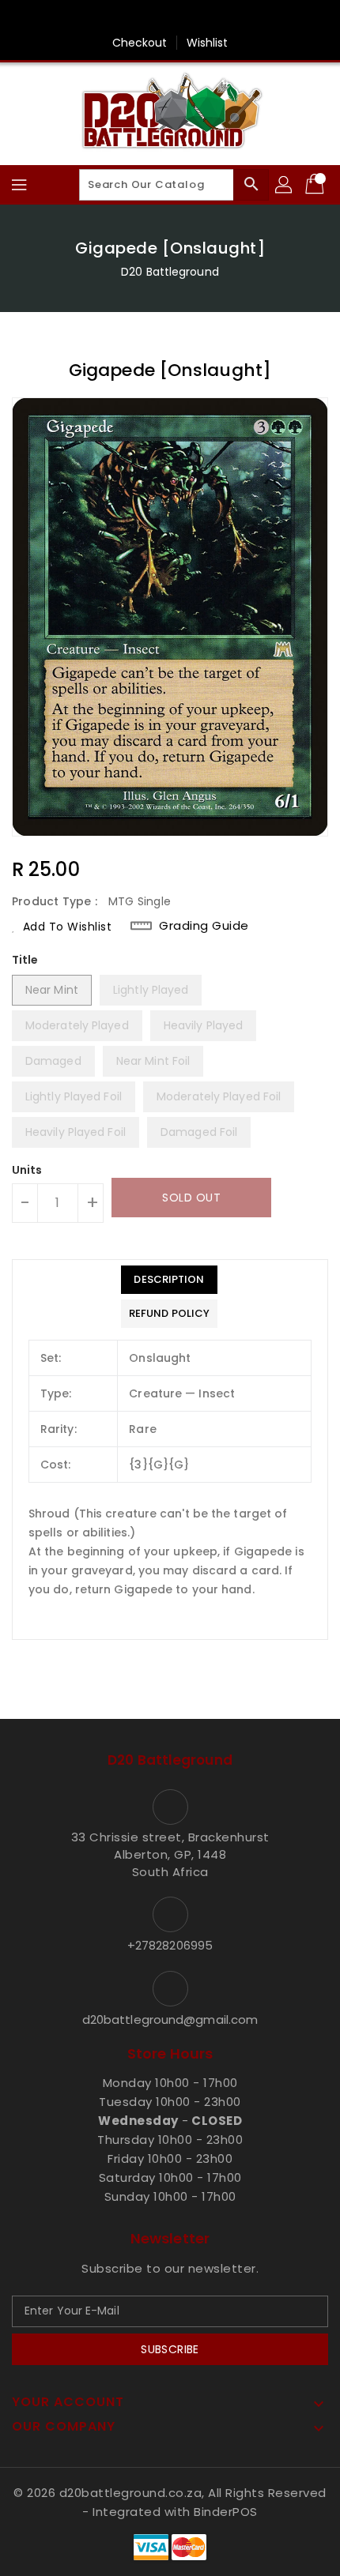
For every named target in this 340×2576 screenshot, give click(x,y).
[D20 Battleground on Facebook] (170, 18)
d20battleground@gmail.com (170, 2019)
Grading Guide (204, 926)
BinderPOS (226, 2512)
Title (25, 960)
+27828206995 (170, 1945)
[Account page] (285, 185)
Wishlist (208, 43)
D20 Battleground (170, 272)
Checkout (140, 43)
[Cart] (316, 185)
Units (27, 1170)
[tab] (169, 1280)
